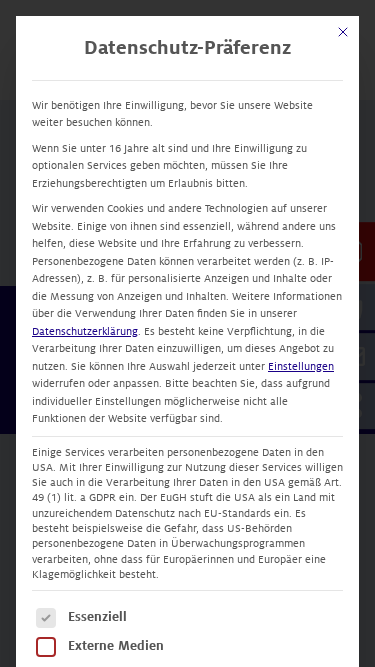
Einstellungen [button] (301, 366)
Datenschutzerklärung (85, 331)
